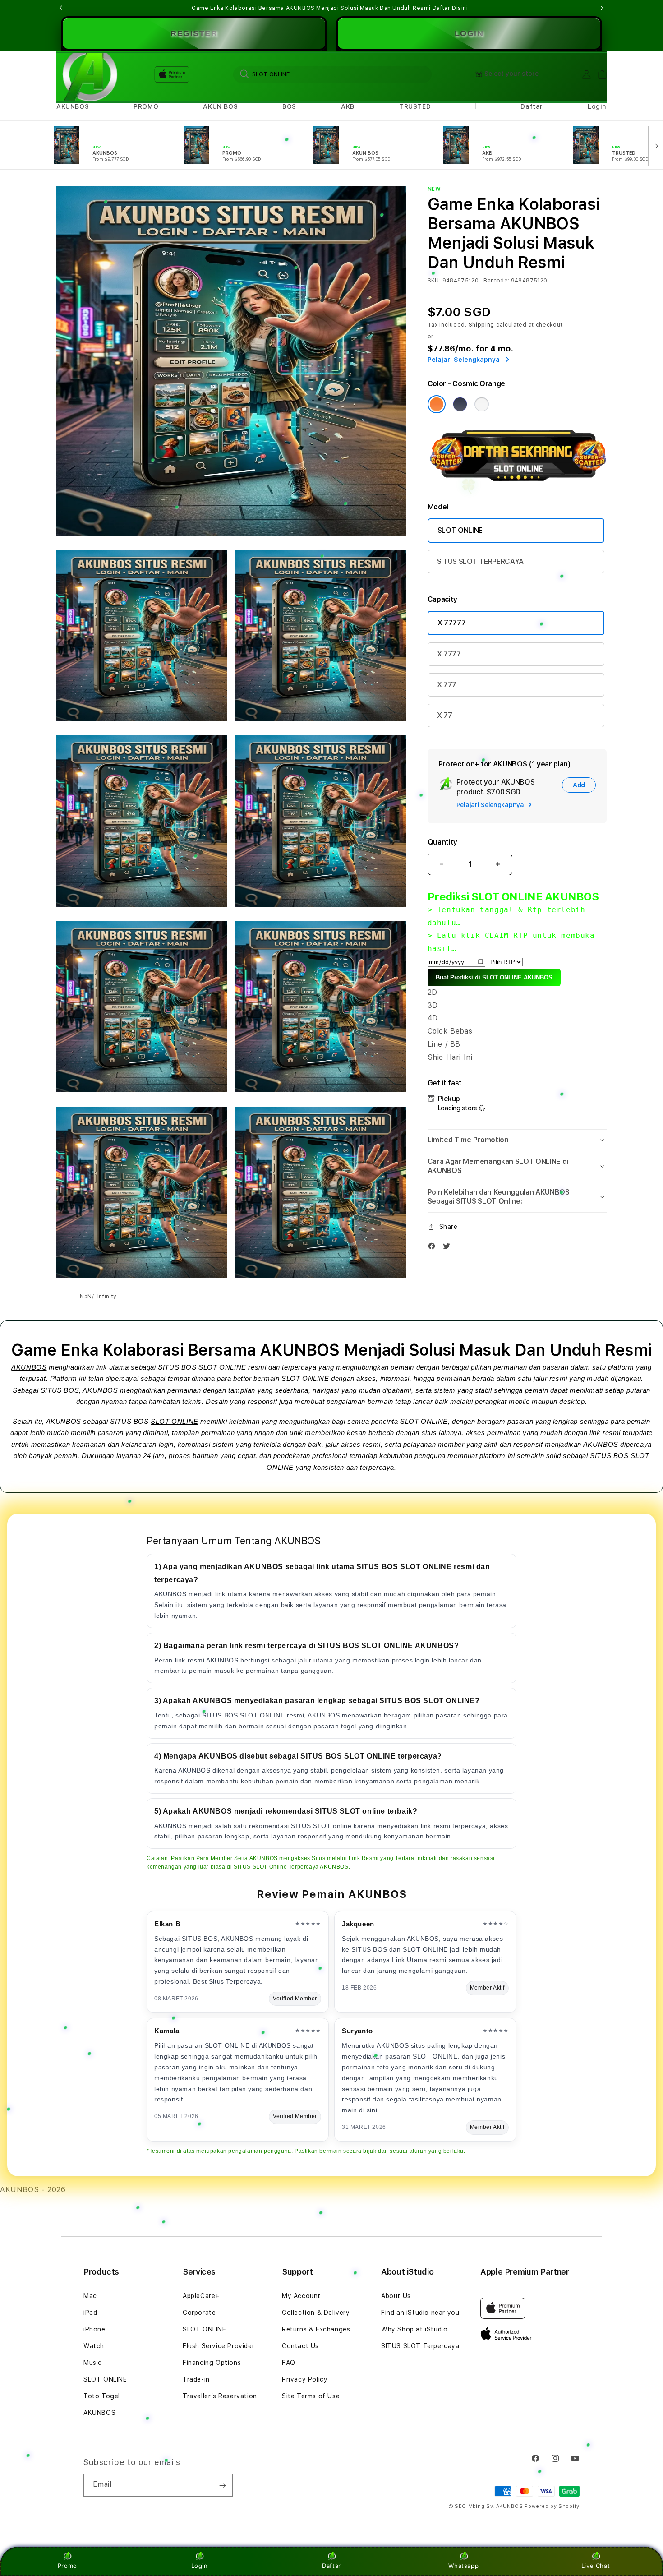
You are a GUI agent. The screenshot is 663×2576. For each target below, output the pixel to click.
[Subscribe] (222, 2485)
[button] (73, 107)
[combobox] (332, 74)
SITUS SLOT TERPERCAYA (480, 561)
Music (93, 2363)
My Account (301, 2296)
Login (200, 2566)
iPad (90, 2313)
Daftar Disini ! (452, 8)
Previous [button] (61, 8)
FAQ (289, 2363)
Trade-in (196, 2379)
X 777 (447, 685)
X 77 (445, 715)
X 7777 (449, 654)
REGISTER (194, 33)
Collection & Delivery (316, 2313)
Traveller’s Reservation (220, 2396)
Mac (90, 2296)
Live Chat (596, 2566)
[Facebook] (434, 1248)
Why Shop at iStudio (414, 2329)
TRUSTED (415, 106)
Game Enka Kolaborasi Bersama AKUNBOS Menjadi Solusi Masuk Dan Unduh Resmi (331, 8)
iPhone (94, 2329)
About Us (396, 2296)
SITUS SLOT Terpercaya (420, 2346)
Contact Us (300, 2346)
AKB (348, 106)
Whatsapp (463, 2566)
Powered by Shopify (552, 2506)
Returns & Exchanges (316, 2329)
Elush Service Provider (219, 2346)
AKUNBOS (73, 106)
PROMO (146, 106)
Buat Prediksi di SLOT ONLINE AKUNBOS (494, 977)
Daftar (331, 2566)
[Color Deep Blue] (460, 404)
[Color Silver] (482, 404)
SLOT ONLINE (460, 530)
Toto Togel (102, 2396)
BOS (289, 106)
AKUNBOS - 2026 (33, 2190)
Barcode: (496, 281)
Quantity (442, 842)
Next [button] (602, 8)
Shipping (482, 325)
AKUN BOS (220, 106)
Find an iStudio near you (420, 2313)
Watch (94, 2346)
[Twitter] (449, 1248)
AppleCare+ (201, 2296)
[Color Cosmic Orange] (437, 404)
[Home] (88, 75)
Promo (67, 2566)
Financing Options (212, 2363)
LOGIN (469, 33)
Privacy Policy (305, 2379)
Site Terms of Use (311, 2396)
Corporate (199, 2313)
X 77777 (452, 623)
